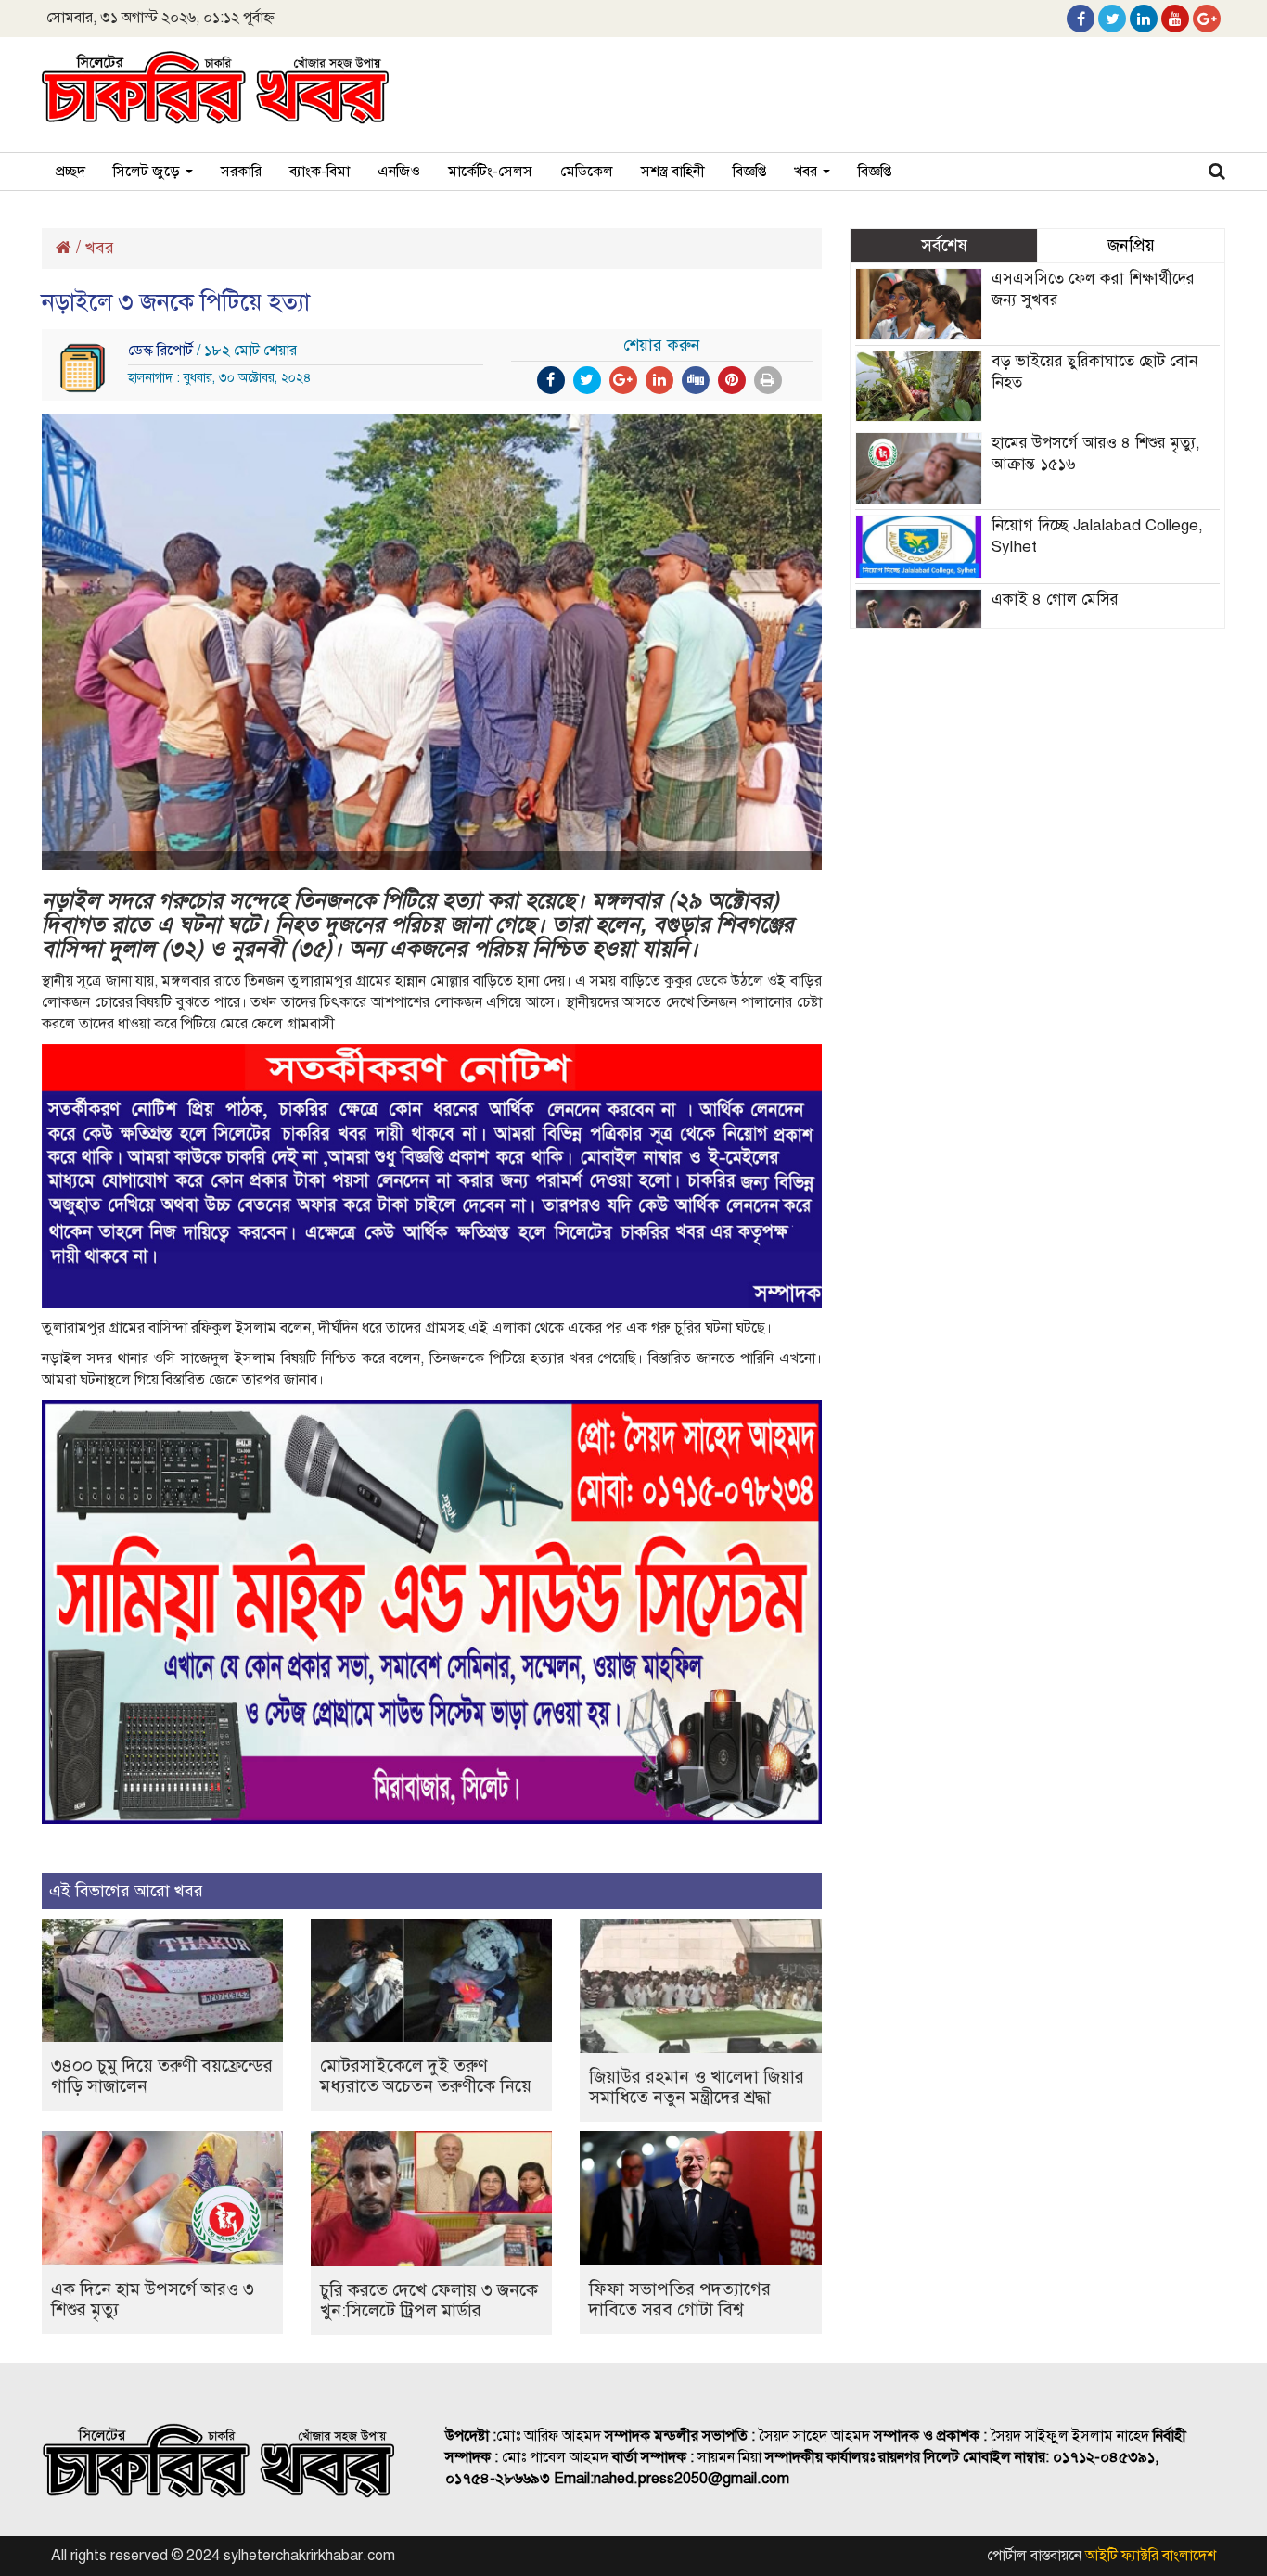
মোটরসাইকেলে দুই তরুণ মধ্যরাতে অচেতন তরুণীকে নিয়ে (426, 2076)
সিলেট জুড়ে (148, 172)
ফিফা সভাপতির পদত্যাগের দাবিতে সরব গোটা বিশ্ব (680, 2299)
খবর (807, 172)
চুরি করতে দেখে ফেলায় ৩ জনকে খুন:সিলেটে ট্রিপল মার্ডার (429, 2300)
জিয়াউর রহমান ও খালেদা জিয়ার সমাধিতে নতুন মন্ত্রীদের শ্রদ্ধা (697, 2087)
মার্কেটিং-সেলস (490, 172)
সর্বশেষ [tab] (944, 245)
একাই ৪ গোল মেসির (1055, 599)
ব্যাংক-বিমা (320, 172)
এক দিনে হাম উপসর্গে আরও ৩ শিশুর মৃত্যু (153, 2299)
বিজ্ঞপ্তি (749, 172)
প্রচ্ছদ (70, 172)
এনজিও (399, 172)
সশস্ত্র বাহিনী (673, 172)
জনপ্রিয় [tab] (1131, 245)
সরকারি (241, 172)
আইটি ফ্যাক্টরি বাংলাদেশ (1151, 2556)
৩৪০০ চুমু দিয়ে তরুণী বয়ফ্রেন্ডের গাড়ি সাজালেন (162, 2076)
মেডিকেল (587, 172)
